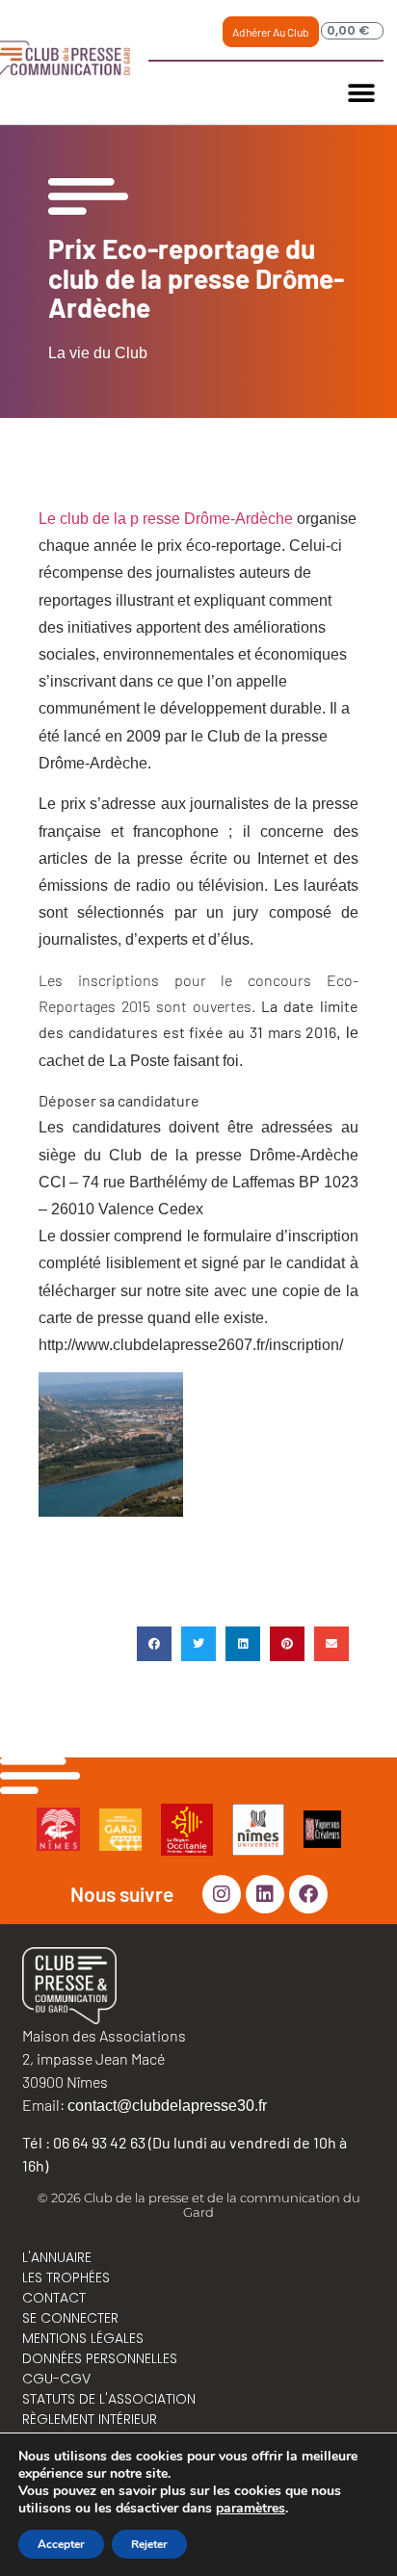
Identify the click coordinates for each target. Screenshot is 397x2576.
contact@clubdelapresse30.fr (167, 2106)
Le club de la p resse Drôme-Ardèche (166, 519)
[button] (362, 93)
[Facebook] (308, 1894)
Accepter (61, 2544)
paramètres (251, 2509)
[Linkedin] (265, 1894)
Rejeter (149, 2544)
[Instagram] (222, 1894)
